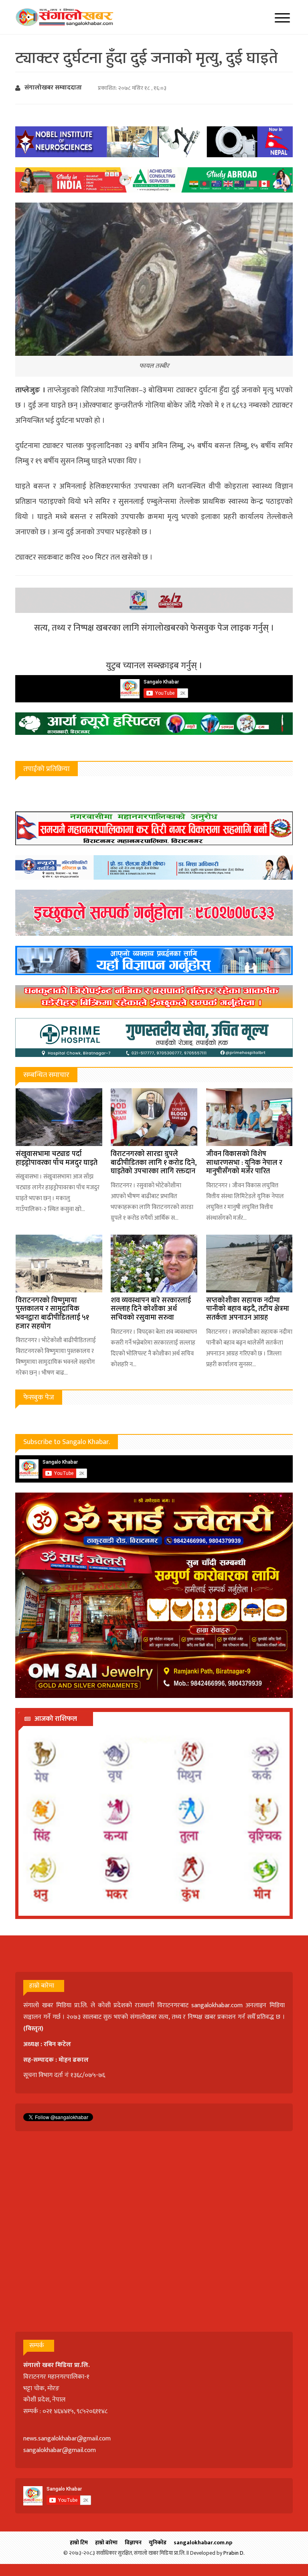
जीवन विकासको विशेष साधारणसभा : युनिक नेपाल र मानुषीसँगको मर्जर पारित (244, 1163)
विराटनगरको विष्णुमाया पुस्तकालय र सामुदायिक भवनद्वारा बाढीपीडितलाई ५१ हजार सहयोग (52, 1313)
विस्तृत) (34, 2029)
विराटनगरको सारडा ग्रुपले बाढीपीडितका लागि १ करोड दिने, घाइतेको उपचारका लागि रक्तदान (154, 1163)
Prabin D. (234, 2553)
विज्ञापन (133, 2543)
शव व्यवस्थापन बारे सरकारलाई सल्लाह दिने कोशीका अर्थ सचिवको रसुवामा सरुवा (151, 1309)
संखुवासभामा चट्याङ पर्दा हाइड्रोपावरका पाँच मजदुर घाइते (57, 1158)
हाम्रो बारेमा (106, 2543)
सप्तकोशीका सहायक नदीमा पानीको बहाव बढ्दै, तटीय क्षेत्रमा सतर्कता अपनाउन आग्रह (248, 1309)
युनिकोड (158, 2543)
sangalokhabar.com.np (203, 2543)
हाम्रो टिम (79, 2543)
